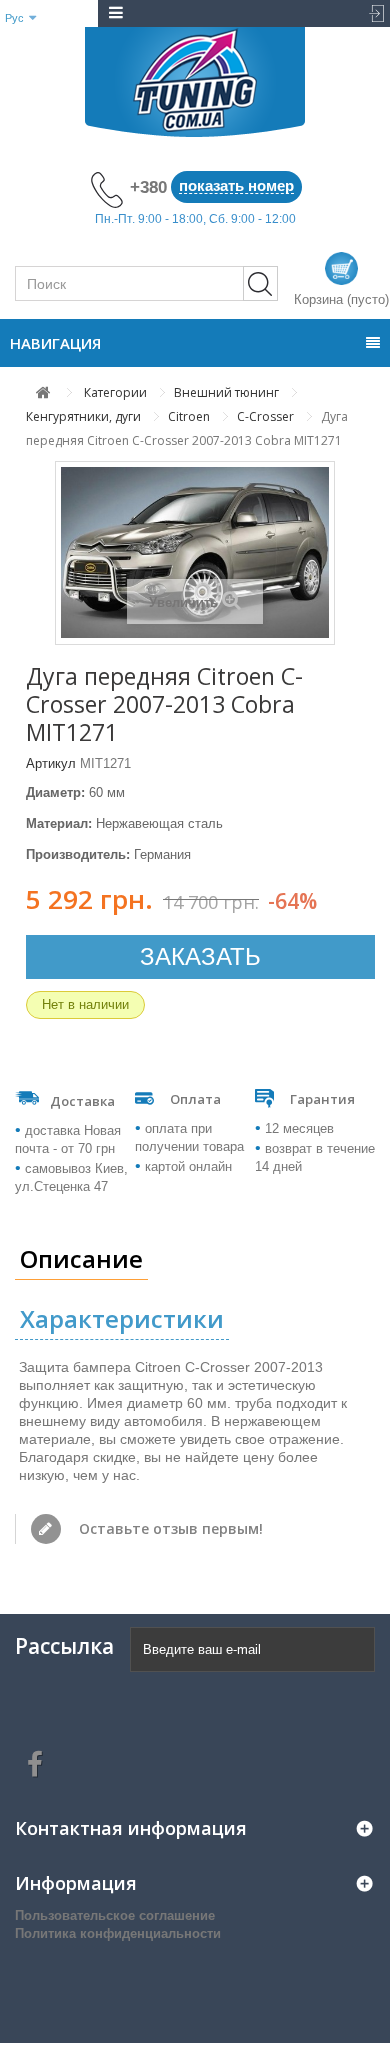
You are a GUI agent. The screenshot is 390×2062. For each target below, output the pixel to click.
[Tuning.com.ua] (195, 82)
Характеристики (122, 1318)
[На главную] (43, 392)
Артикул (51, 763)
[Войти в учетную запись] (370, 13)
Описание (81, 1258)
